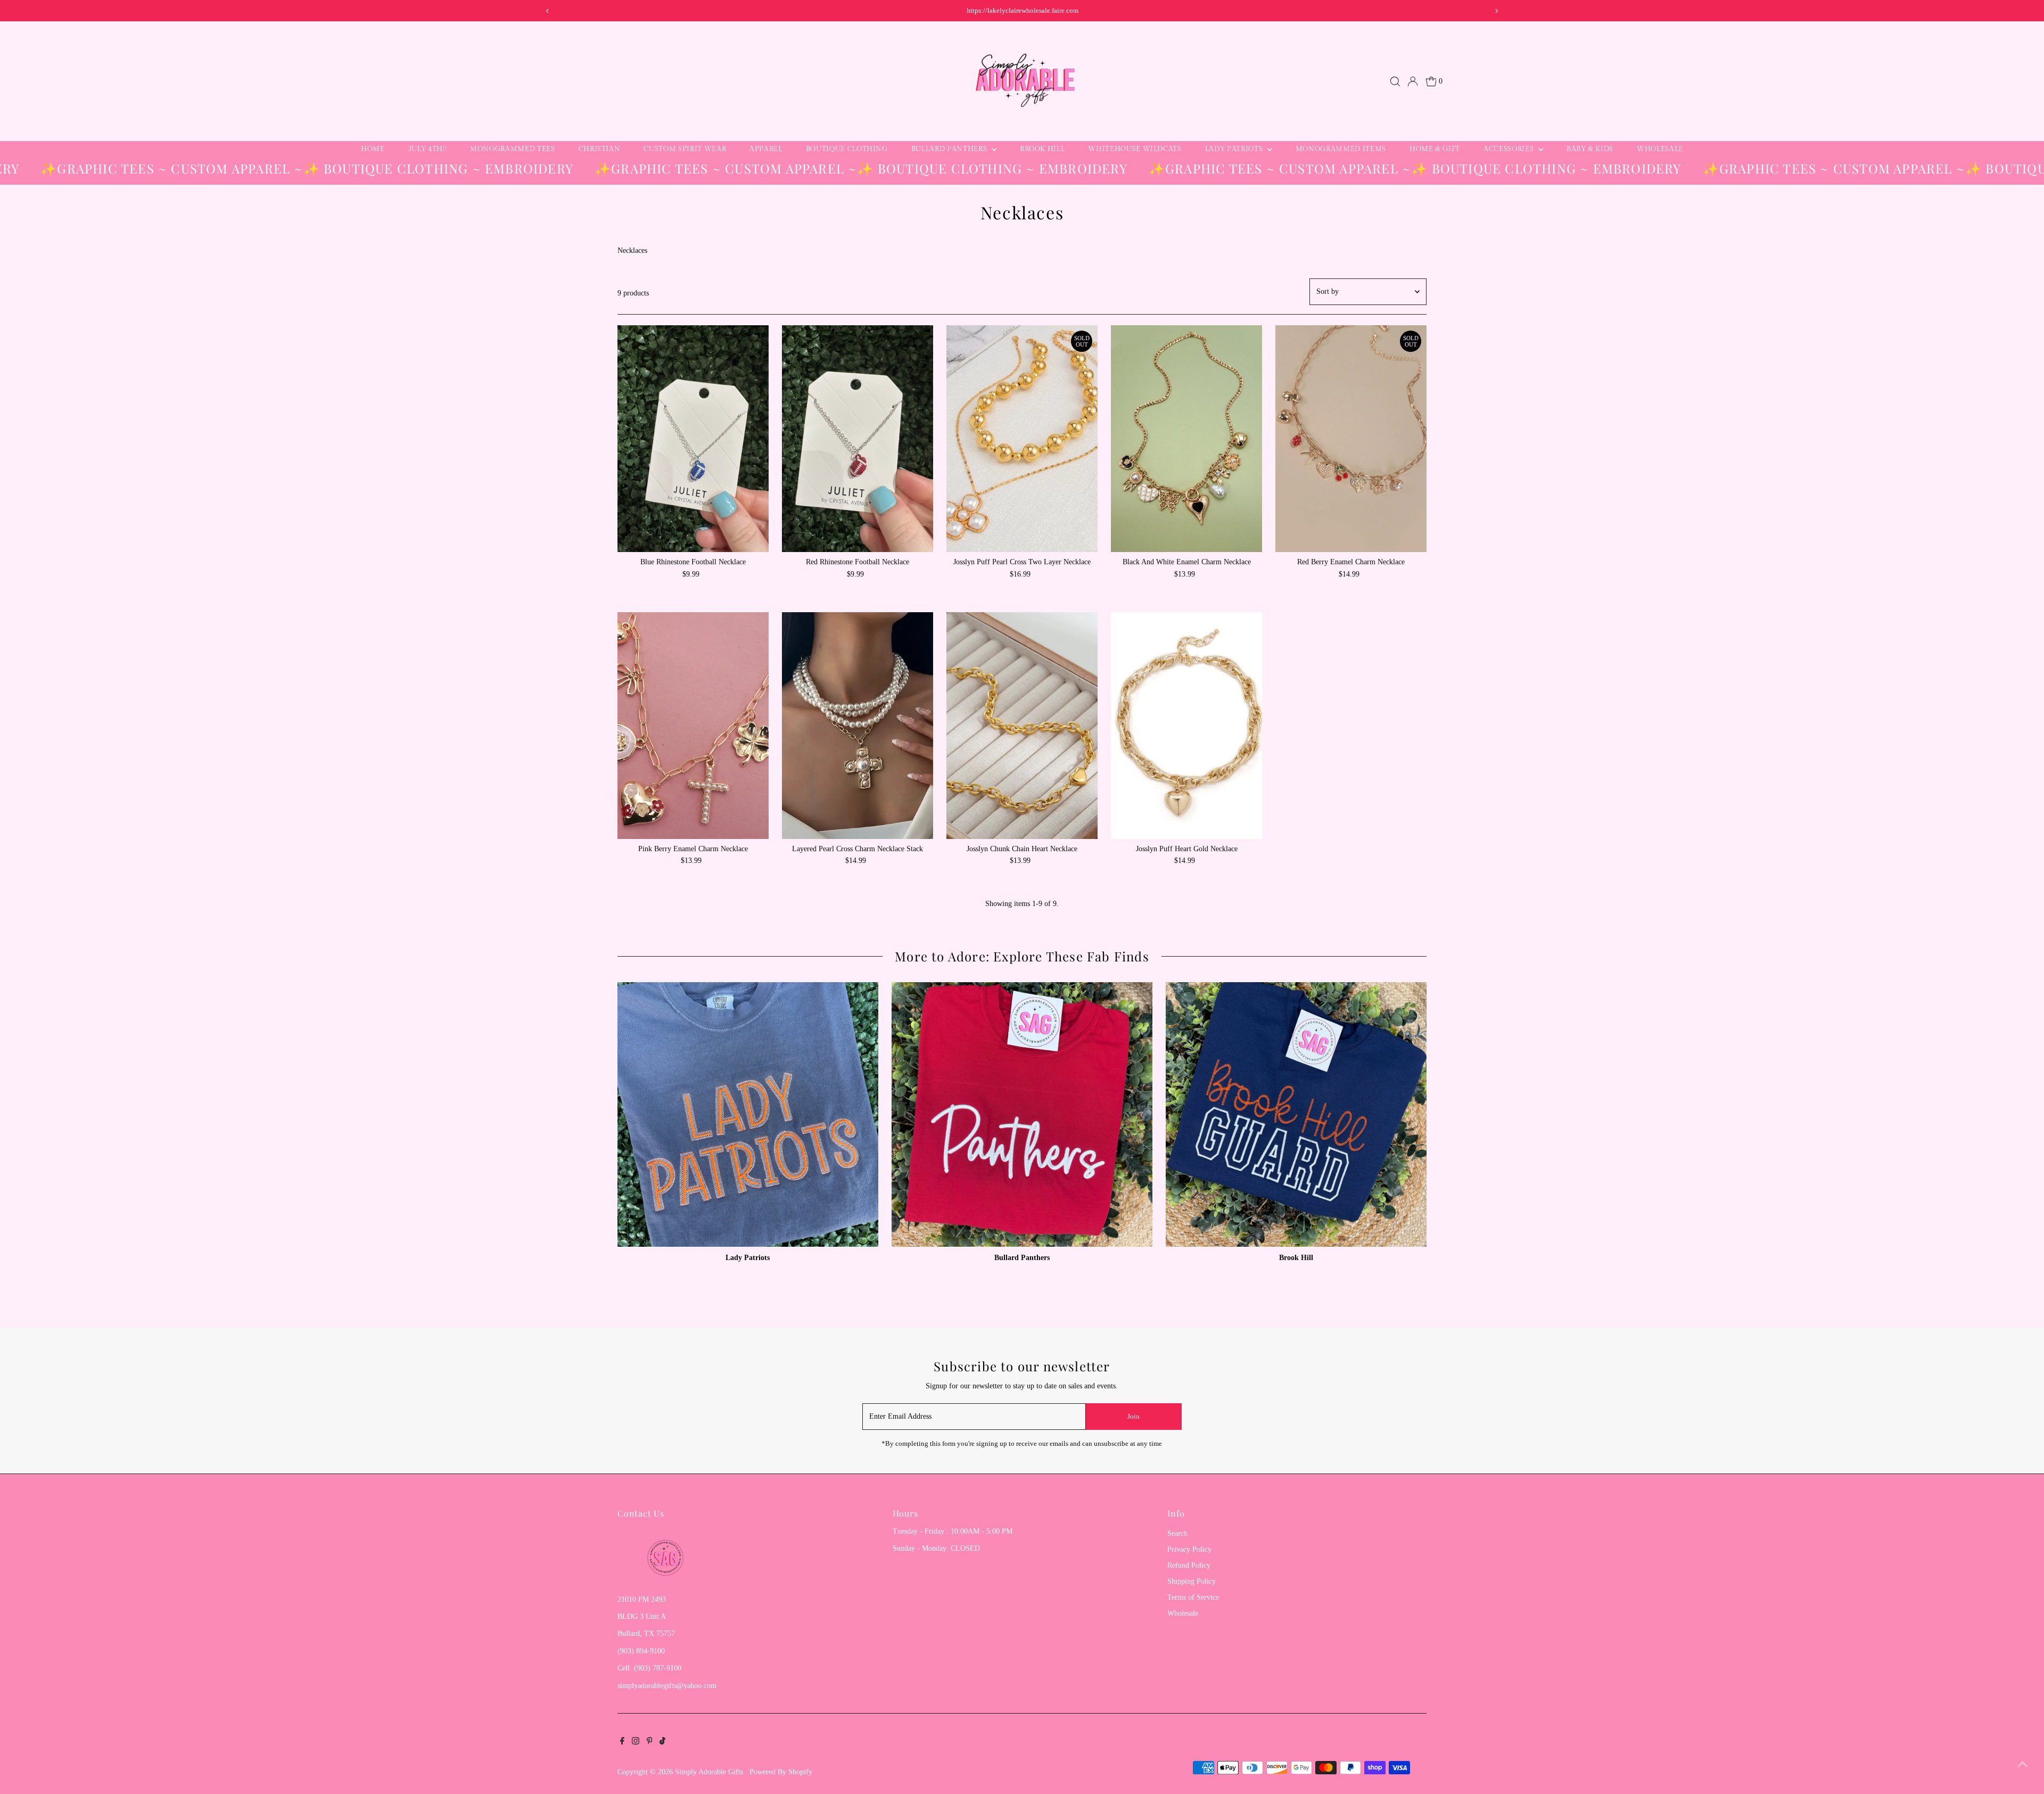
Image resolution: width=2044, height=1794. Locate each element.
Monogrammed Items (1341, 149)
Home (373, 149)
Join (1134, 1416)
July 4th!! (428, 149)
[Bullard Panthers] (1022, 1113)
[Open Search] (1395, 81)
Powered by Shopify (781, 1772)
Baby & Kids (1590, 149)
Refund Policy (1189, 1565)
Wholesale (1660, 149)
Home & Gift (1435, 149)
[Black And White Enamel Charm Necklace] (1186, 439)
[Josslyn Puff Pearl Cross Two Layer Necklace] (1022, 439)
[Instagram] (636, 1742)
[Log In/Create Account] (1413, 81)
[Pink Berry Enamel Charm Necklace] (693, 726)
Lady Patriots (1235, 149)
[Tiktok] (662, 1742)
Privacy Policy (1189, 1549)
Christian (600, 149)
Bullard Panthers (950, 149)
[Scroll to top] (2023, 1765)
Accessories (1510, 149)
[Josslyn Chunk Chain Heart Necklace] (1022, 726)
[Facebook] (622, 1742)
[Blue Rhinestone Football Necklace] (693, 439)
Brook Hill (1042, 149)
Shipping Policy (1192, 1581)
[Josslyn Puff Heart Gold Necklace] (1186, 726)
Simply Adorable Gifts (709, 1772)
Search (1177, 1533)
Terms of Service (1193, 1597)
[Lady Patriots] (748, 1113)
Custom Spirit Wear (685, 149)
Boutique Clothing (847, 149)
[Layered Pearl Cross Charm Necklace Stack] (858, 726)
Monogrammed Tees (512, 149)
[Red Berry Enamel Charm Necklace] (1351, 439)
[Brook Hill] (1296, 1113)
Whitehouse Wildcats (1135, 149)
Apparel (766, 149)
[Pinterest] (650, 1742)
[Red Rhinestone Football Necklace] (858, 439)
